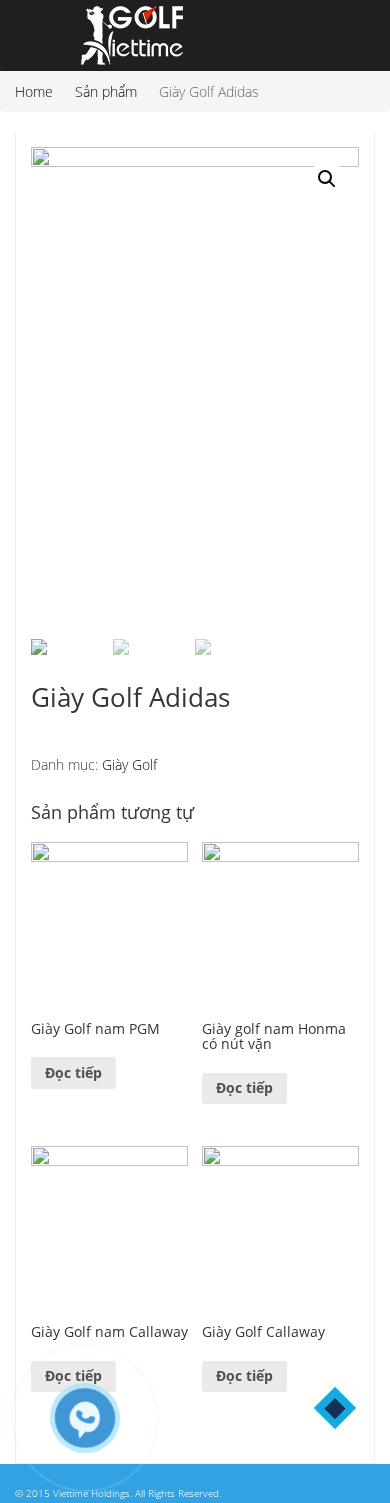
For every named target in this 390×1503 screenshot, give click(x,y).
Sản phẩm (106, 91)
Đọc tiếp (73, 1072)
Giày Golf (129, 764)
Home (34, 91)
